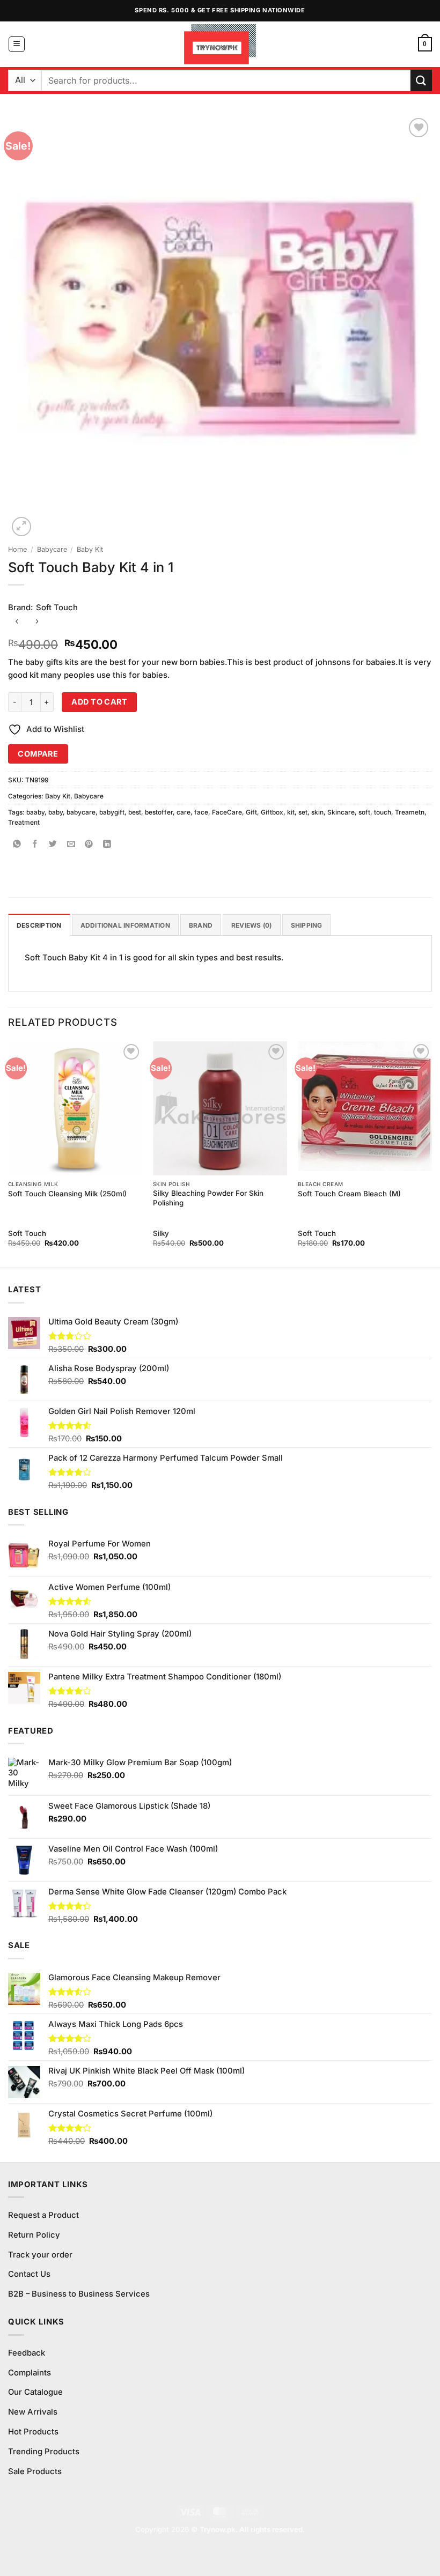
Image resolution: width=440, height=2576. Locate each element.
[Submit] (421, 80)
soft (364, 812)
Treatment (24, 822)
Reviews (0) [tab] (252, 925)
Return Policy (34, 2235)
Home (17, 549)
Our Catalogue (35, 2392)
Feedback (27, 2353)
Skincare (341, 812)
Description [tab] (39, 925)
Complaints (30, 2373)
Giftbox (272, 812)
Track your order (40, 2255)
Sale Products (35, 2471)
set (303, 812)
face (201, 812)
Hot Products (33, 2432)
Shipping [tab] (307, 925)
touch (383, 812)
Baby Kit (90, 549)
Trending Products (44, 2452)
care (184, 812)
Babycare (52, 549)
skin (317, 812)
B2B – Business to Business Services (79, 2294)
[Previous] (9, 1153)
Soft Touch (57, 608)
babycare (81, 812)
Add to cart (99, 702)
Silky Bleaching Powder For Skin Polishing (208, 1198)
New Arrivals (33, 2412)
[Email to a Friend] (71, 845)
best (135, 812)
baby (56, 812)
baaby (35, 812)
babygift (112, 812)
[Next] (431, 1153)
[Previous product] (37, 622)
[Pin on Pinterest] (89, 845)
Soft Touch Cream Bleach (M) (349, 1194)
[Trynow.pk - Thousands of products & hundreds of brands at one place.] (220, 44)
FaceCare (227, 812)
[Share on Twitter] (53, 845)
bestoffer (159, 812)
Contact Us (29, 2274)
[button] (17, 45)
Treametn (410, 812)
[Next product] (17, 622)
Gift (251, 812)
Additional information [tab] (125, 925)
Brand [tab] (201, 925)
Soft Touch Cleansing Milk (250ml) (67, 1194)
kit (291, 812)
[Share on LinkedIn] (107, 845)
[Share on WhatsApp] (17, 845)
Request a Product (43, 2215)
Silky (161, 1233)
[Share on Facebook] (35, 845)
